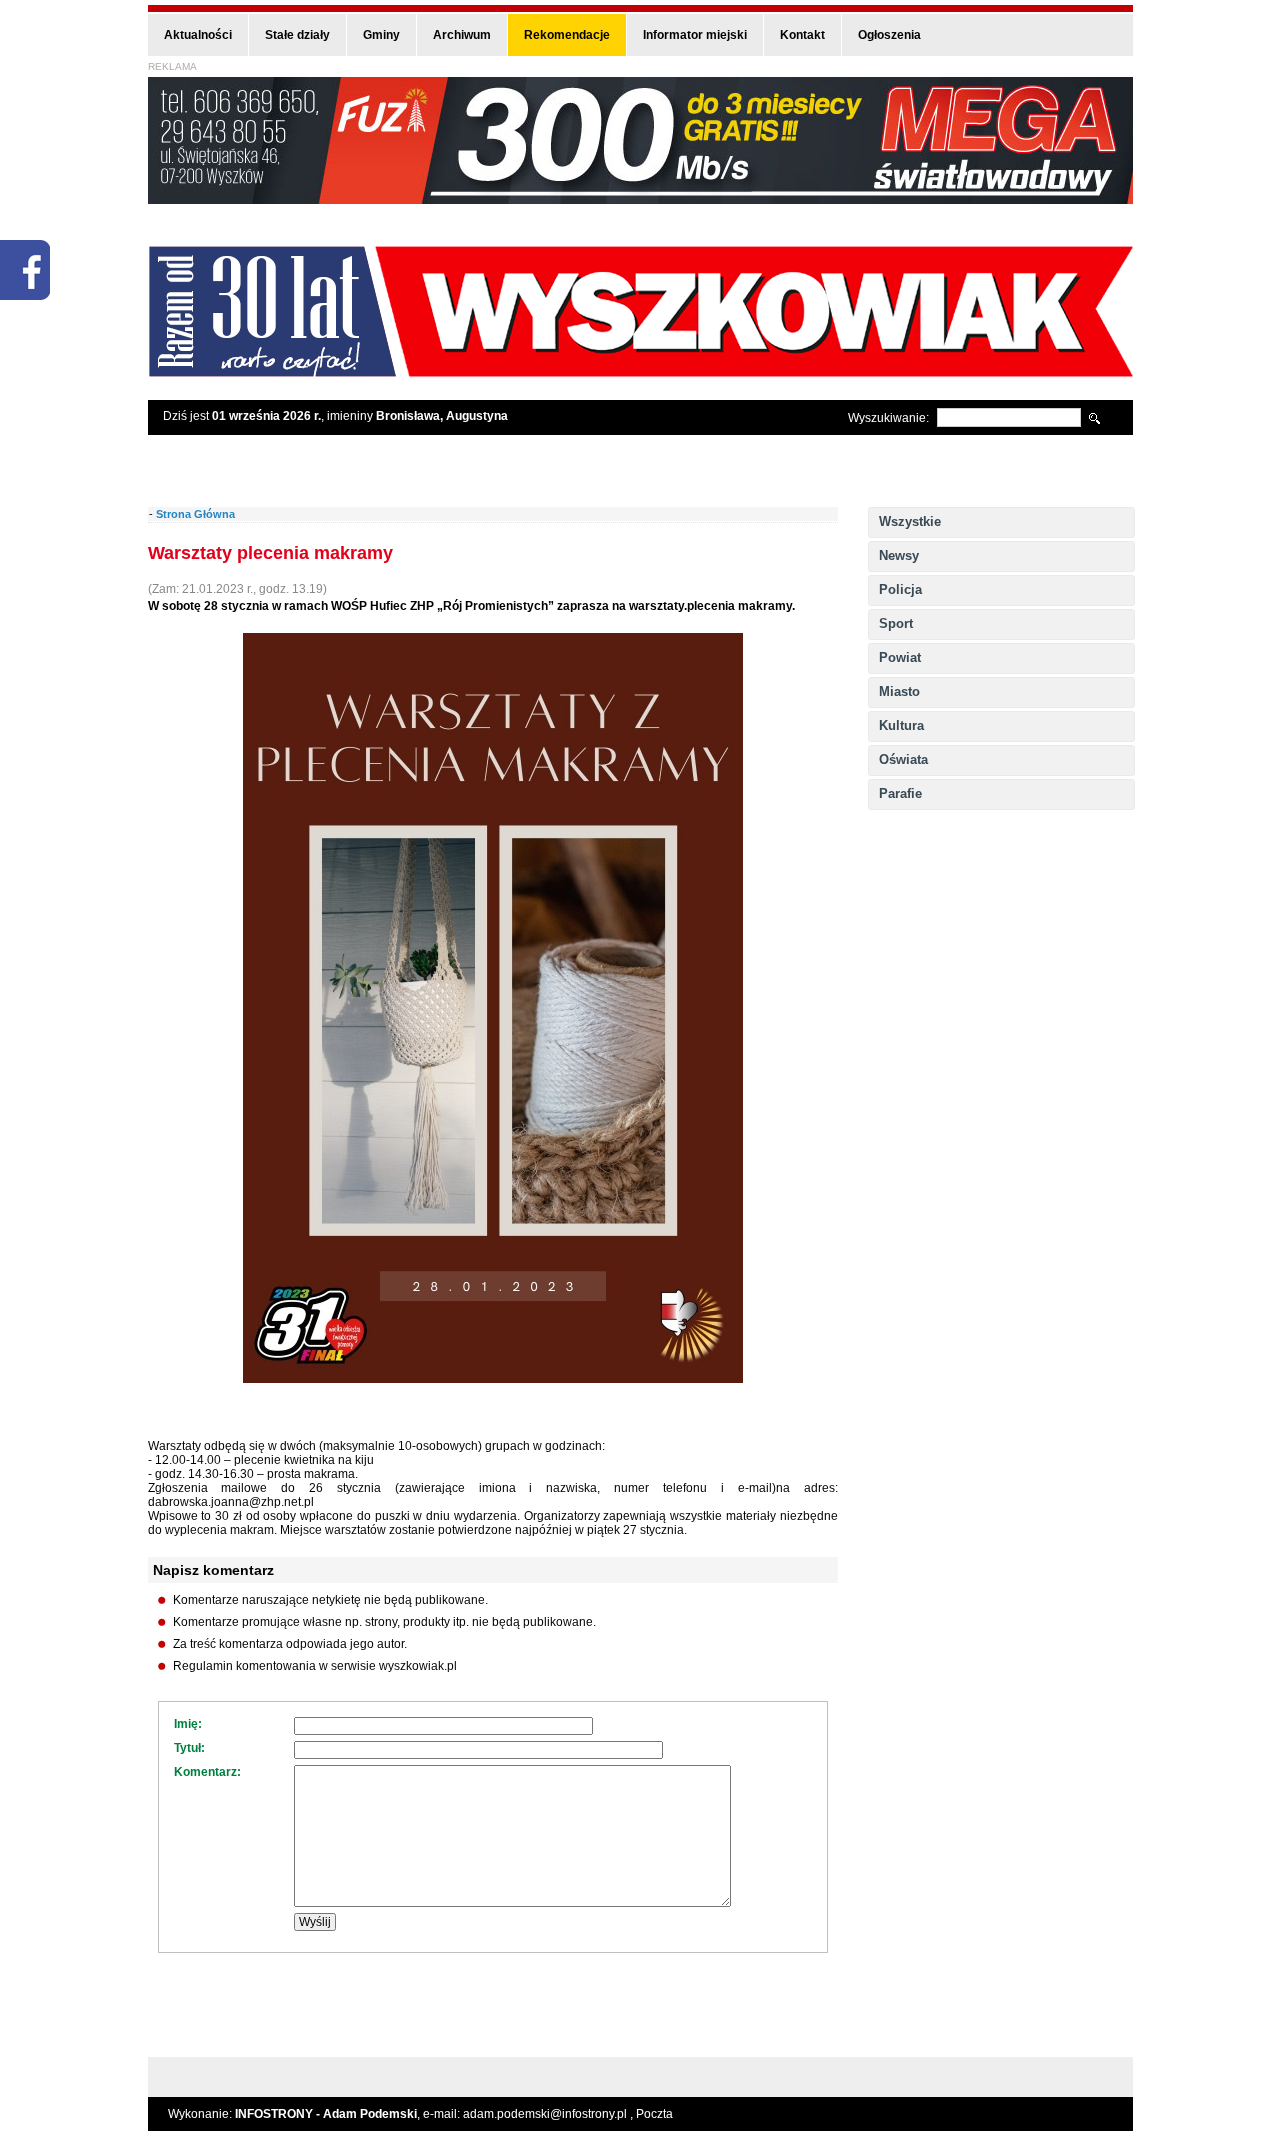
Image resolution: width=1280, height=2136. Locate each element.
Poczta (654, 2114)
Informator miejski (695, 35)
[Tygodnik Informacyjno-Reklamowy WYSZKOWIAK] (640, 370)
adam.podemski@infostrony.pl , (549, 2114)
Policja (900, 589)
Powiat (900, 657)
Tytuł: (189, 1748)
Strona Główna (195, 514)
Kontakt (802, 35)
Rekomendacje (567, 35)
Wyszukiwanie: (888, 418)
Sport (896, 623)
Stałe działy (297, 35)
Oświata (903, 759)
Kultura (901, 725)
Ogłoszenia (889, 35)
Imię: (188, 1724)
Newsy (899, 555)
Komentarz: (207, 1772)
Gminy (381, 35)
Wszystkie (910, 521)
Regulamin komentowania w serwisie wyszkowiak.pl (315, 1666)
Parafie (900, 793)
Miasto (899, 691)
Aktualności (198, 35)
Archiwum (462, 35)
